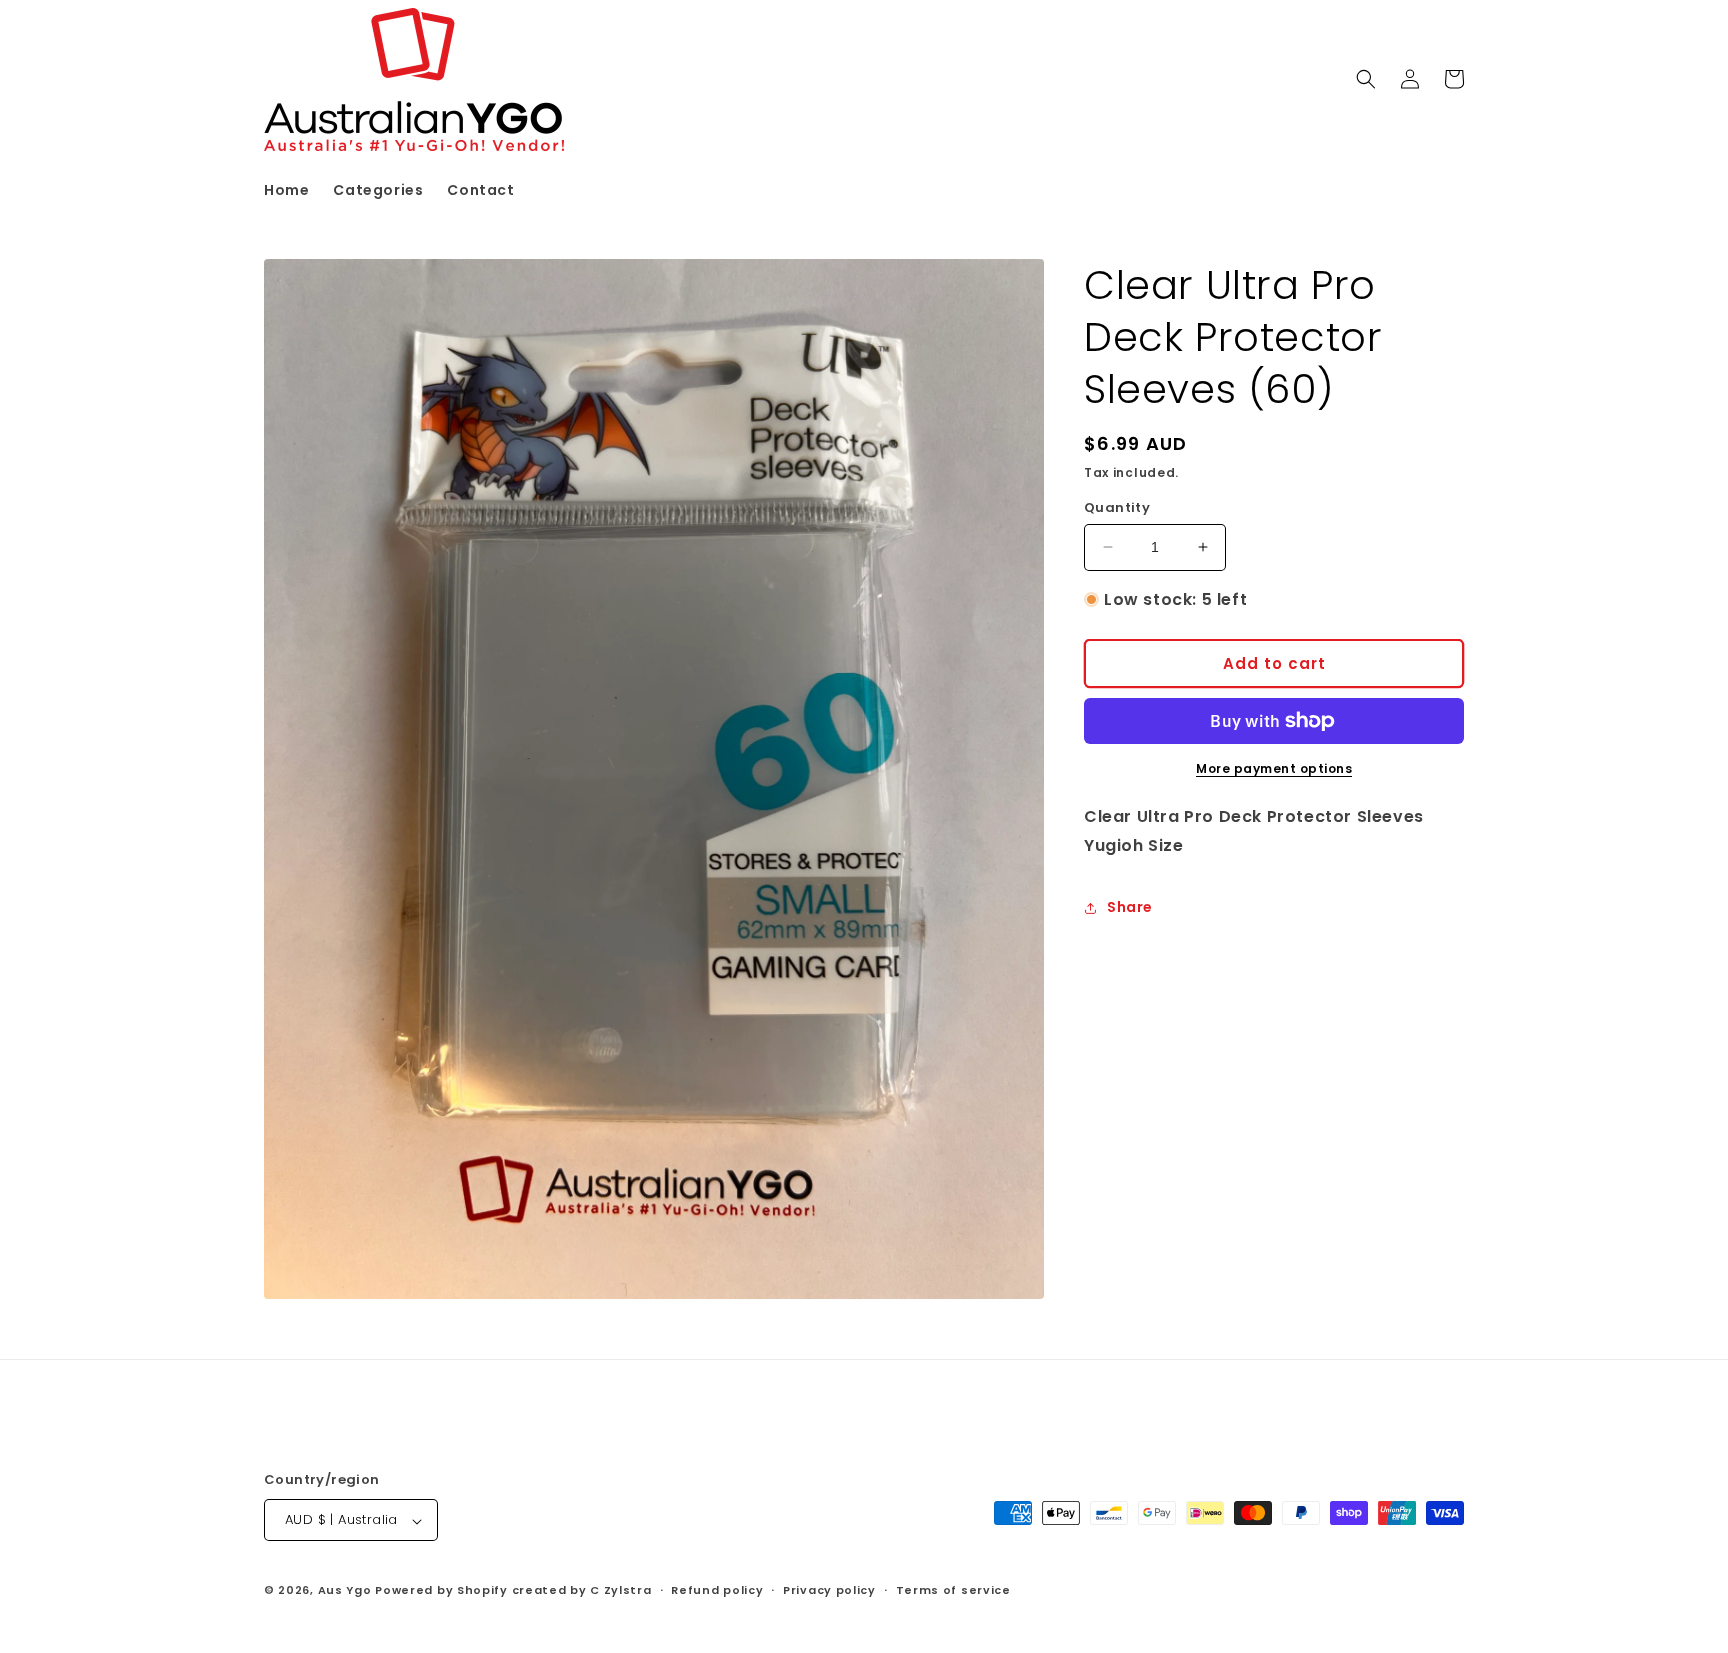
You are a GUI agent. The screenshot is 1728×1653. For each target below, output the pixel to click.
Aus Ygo (345, 1591)
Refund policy (717, 1590)
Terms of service (953, 1590)
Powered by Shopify (441, 1591)
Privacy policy (829, 1590)
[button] (1366, 79)
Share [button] (1130, 907)
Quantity (1117, 507)
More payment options (1274, 768)
